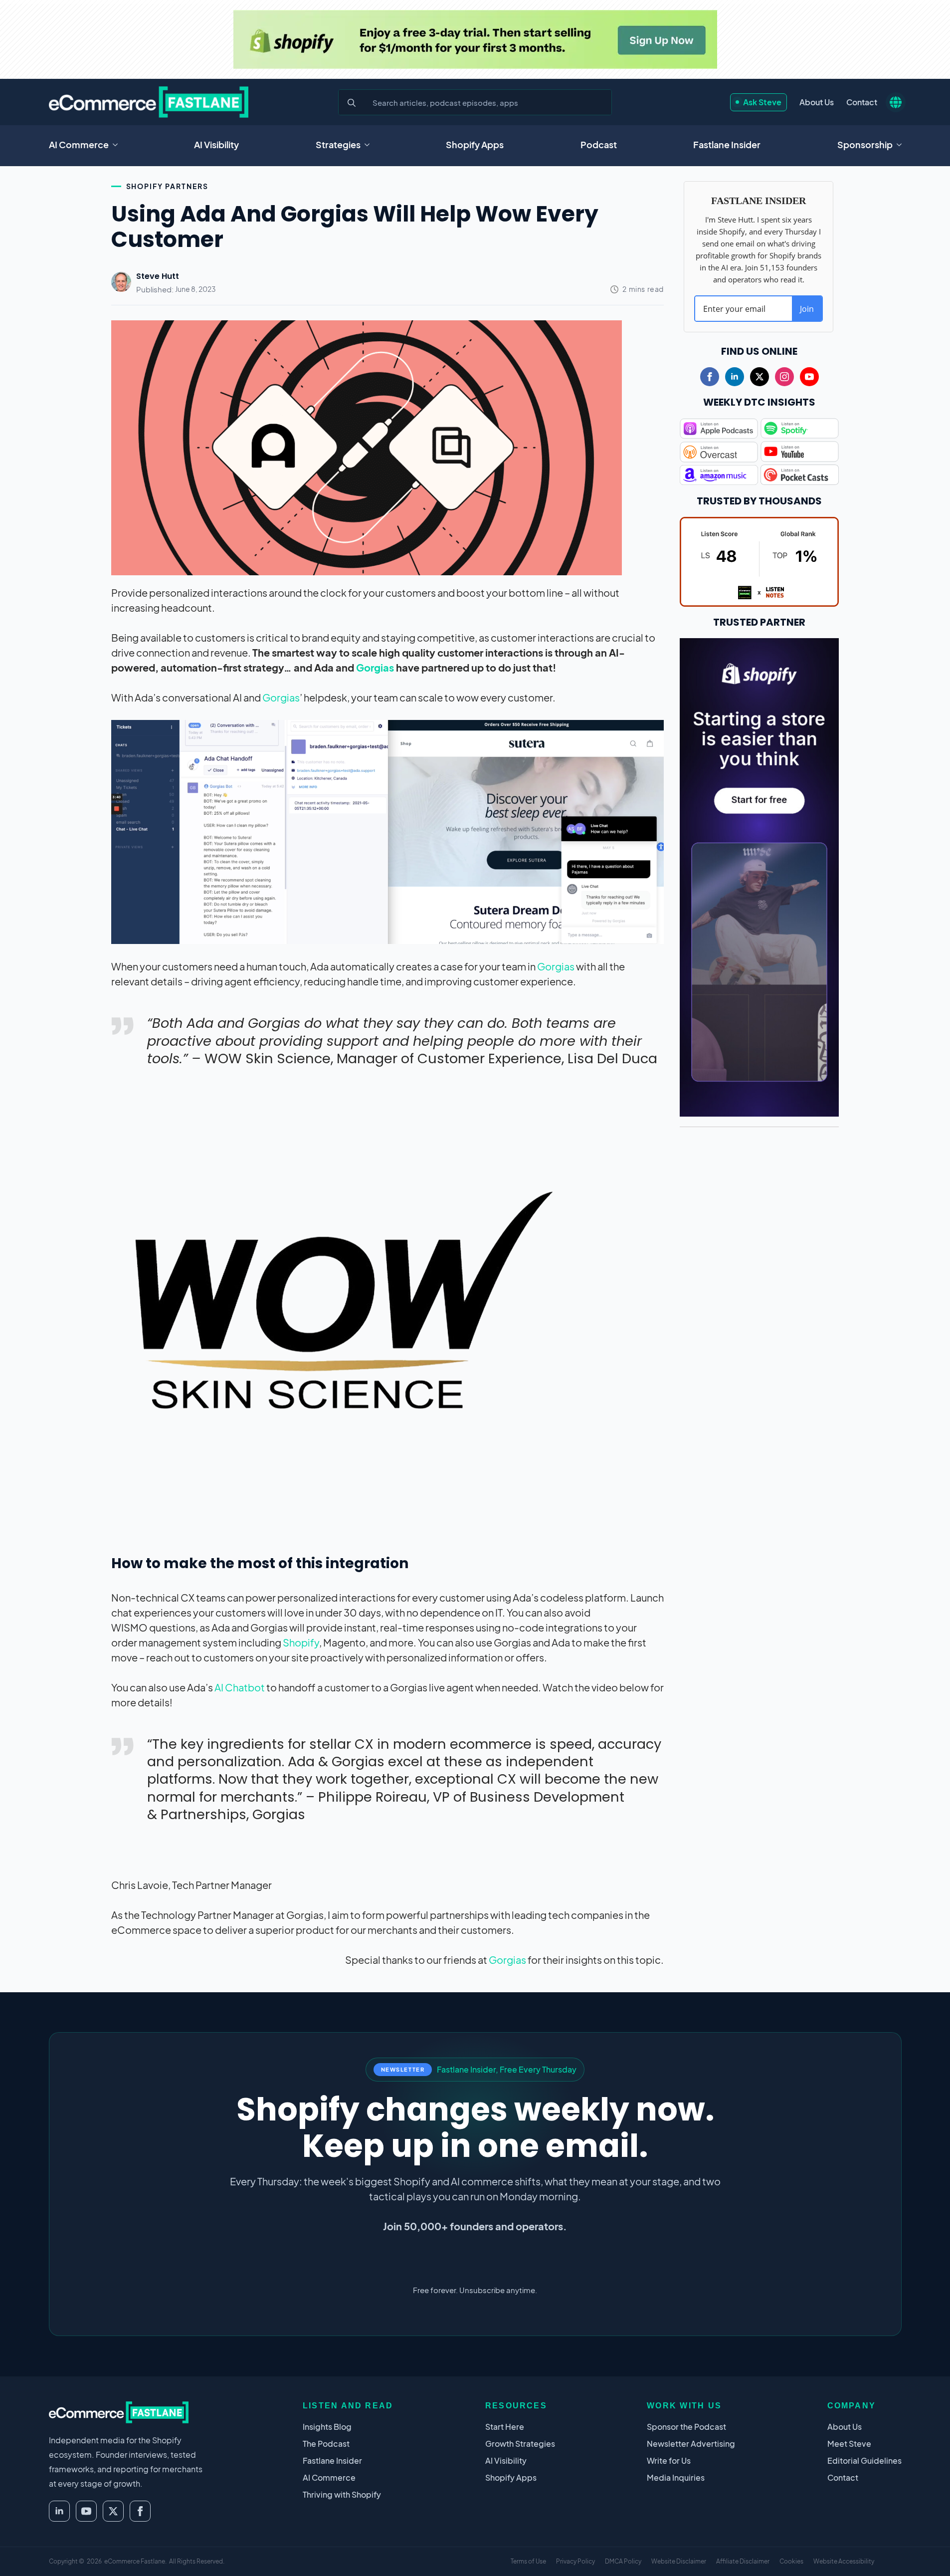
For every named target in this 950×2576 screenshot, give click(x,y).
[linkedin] (735, 377)
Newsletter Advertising (691, 2444)
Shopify (301, 1642)
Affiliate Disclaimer (743, 2561)
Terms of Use (528, 2561)
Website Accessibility (844, 2561)
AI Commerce (79, 144)
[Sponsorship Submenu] (902, 145)
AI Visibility (216, 144)
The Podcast (326, 2444)
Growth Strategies (520, 2444)
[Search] (352, 103)
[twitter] (760, 377)
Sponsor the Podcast (686, 2427)
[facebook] (710, 377)
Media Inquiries (676, 2477)
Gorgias (375, 667)
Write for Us (669, 2460)
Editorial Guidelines (864, 2460)
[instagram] (784, 377)
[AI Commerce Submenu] (118, 145)
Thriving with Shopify (342, 2494)
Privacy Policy (575, 2561)
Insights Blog (327, 2427)
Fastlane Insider (727, 144)
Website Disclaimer (679, 2561)
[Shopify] (475, 39)
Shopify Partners (167, 186)
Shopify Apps (475, 144)
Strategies (338, 144)
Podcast (599, 144)
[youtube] (809, 377)
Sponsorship (865, 144)
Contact (862, 102)
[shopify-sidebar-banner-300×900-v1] (760, 876)
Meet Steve (849, 2444)
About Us (817, 102)
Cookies (791, 2561)
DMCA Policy (623, 2561)
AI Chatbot (240, 1687)
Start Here (505, 2427)
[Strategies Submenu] (370, 145)
